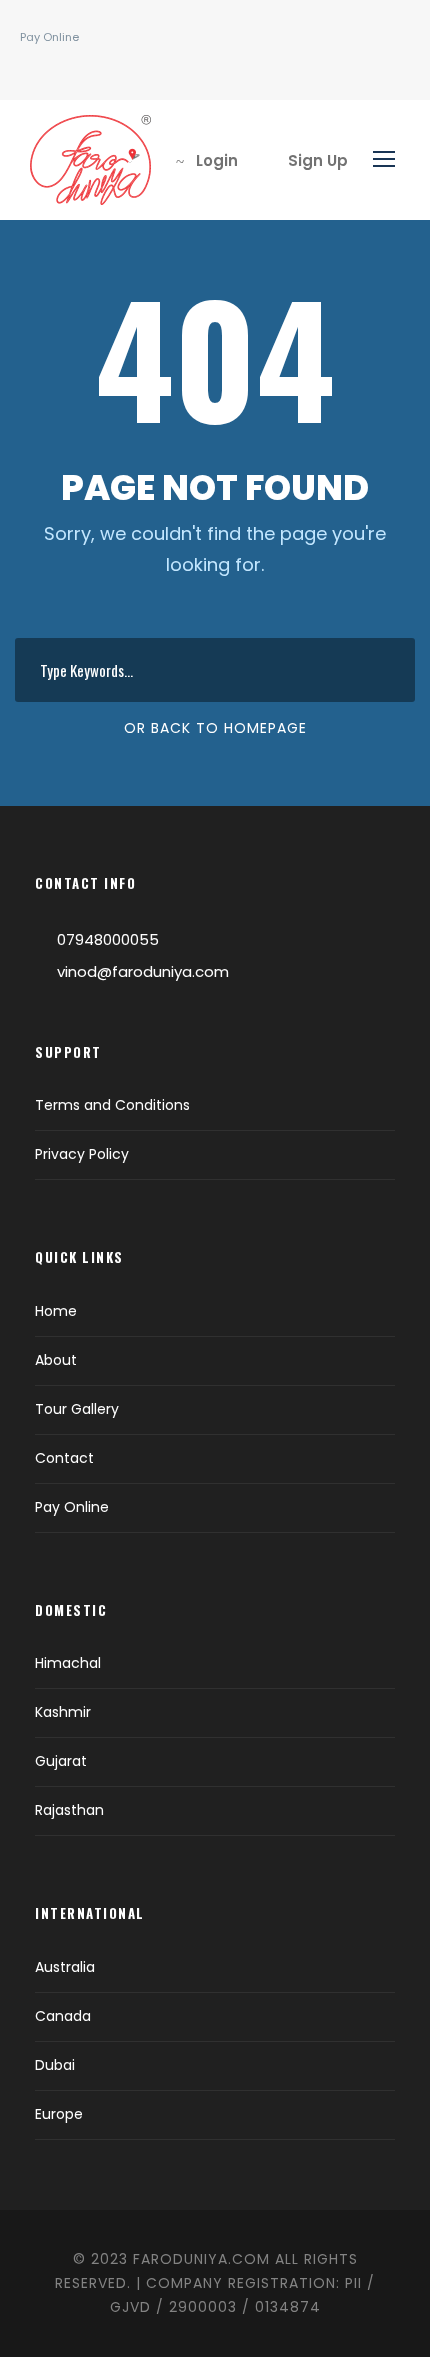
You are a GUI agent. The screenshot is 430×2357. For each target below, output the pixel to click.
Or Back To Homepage (215, 728)
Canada (63, 2016)
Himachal (68, 1663)
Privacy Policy (82, 1154)
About (56, 1360)
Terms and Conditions (112, 1105)
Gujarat (61, 1761)
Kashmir (63, 1712)
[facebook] (39, 69)
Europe (59, 2114)
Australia (65, 1967)
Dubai (55, 2065)
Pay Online (49, 37)
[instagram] (69, 69)
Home (56, 1311)
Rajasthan (69, 1810)
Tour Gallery (77, 1409)
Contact (64, 1458)
